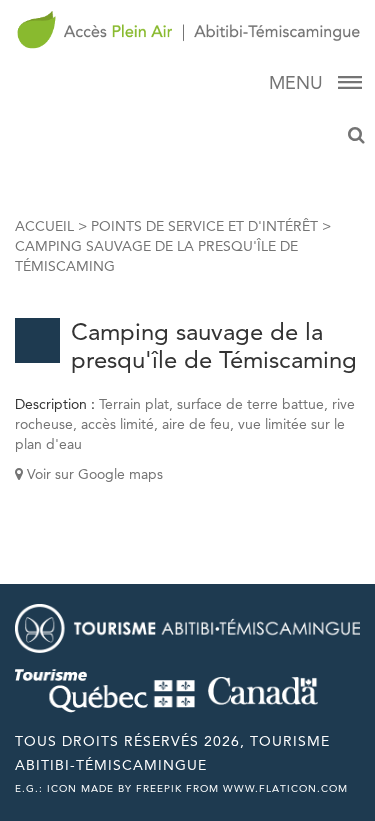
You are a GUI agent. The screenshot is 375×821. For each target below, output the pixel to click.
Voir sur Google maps (93, 474)
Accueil (44, 226)
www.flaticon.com (285, 788)
